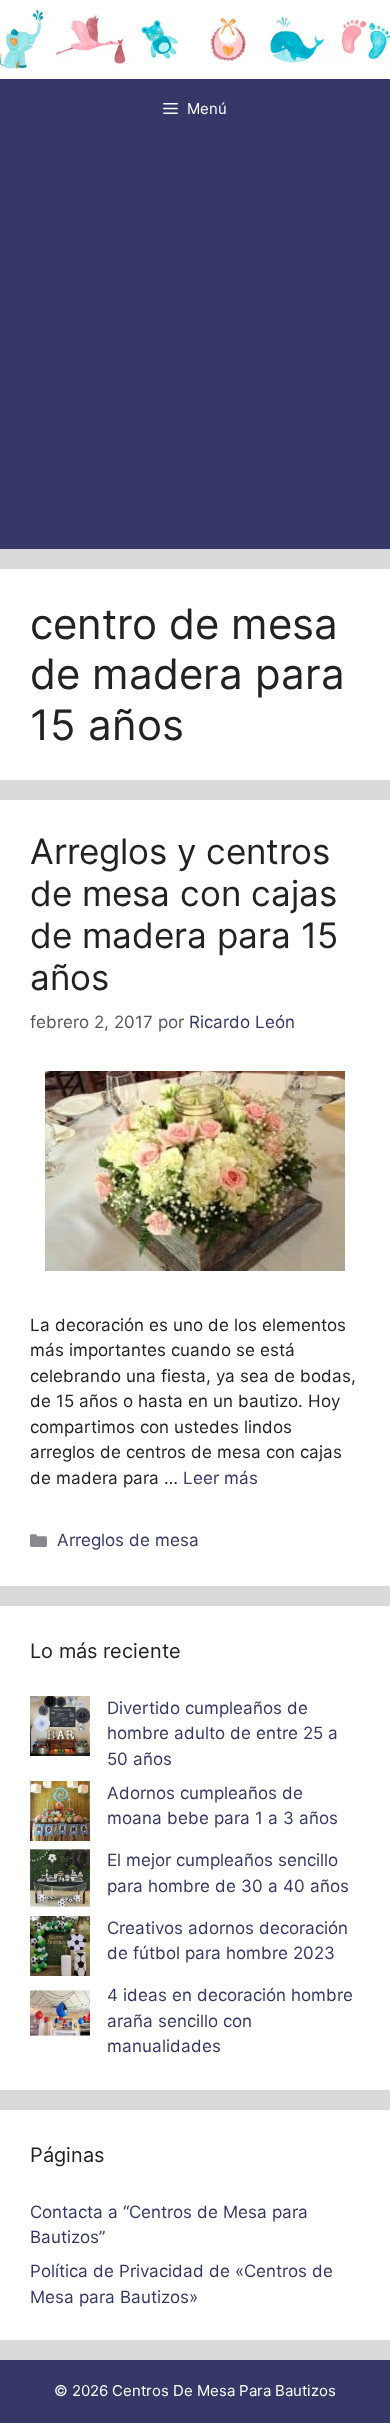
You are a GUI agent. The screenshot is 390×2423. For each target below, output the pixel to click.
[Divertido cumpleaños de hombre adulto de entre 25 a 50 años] (60, 1730)
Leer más (220, 1478)
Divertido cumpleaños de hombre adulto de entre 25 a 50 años (222, 1733)
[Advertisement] (195, 344)
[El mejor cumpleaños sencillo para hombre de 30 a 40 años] (60, 1882)
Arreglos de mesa (128, 1540)
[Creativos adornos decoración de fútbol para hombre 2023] (60, 1950)
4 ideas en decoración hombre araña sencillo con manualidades (230, 2020)
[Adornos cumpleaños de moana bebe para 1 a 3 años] (60, 1815)
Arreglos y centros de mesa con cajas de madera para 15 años (184, 914)
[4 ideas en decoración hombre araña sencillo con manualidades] (60, 2017)
